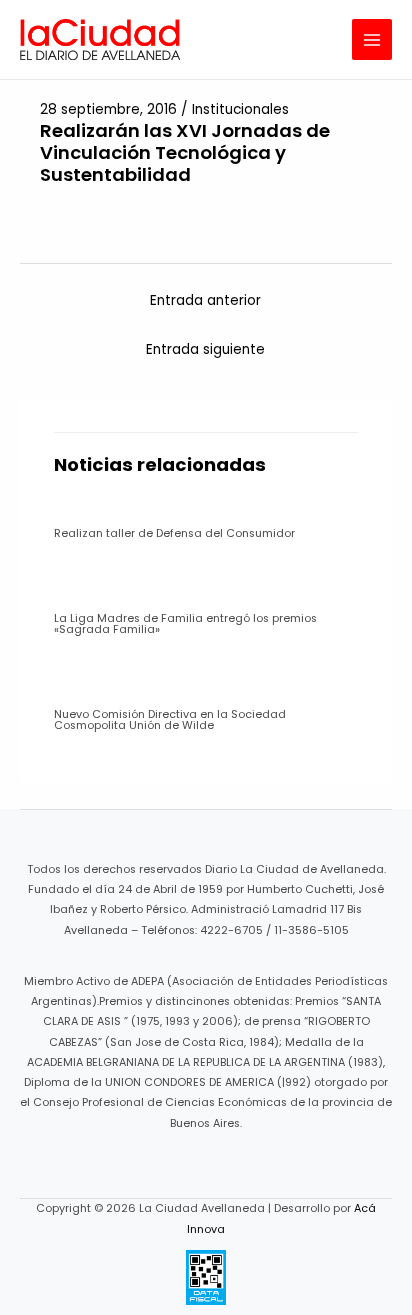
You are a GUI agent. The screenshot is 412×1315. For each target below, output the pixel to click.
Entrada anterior (205, 300)
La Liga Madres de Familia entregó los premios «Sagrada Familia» (185, 624)
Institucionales (240, 109)
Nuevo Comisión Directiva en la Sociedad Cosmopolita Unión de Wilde (170, 720)
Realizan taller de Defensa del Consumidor (174, 533)
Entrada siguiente (205, 349)
